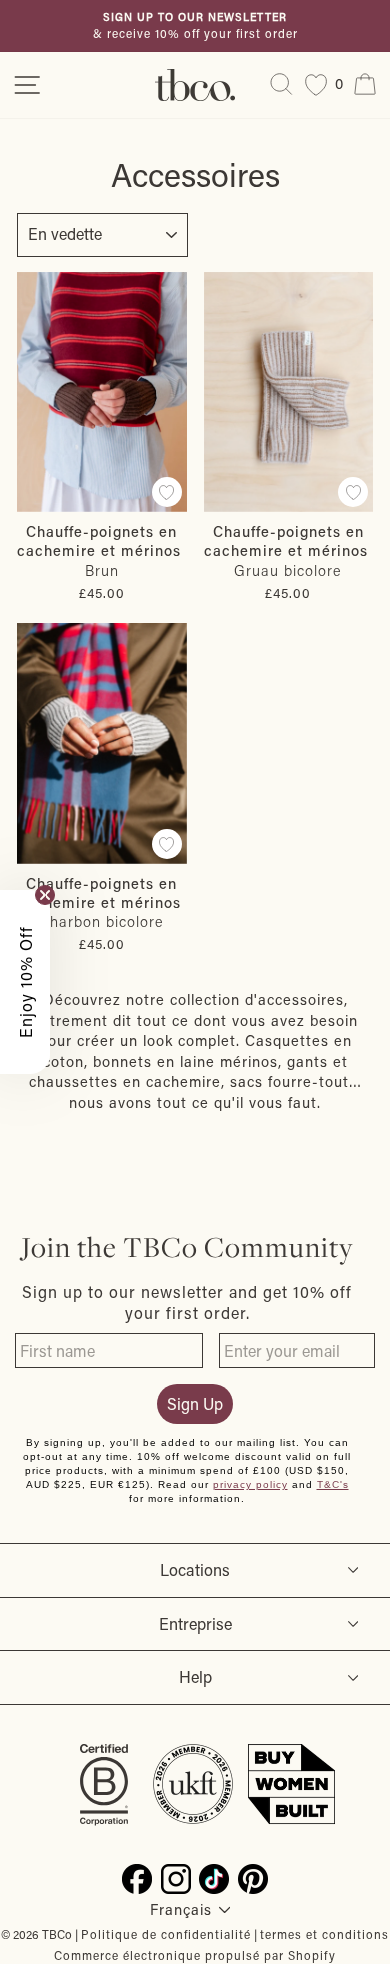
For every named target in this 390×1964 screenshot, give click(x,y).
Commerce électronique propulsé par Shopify (195, 1955)
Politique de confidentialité (166, 1934)
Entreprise (195, 1623)
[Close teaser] (45, 895)
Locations (195, 1569)
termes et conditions (324, 1934)
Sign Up (195, 1403)
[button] (25, 982)
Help (195, 1676)
